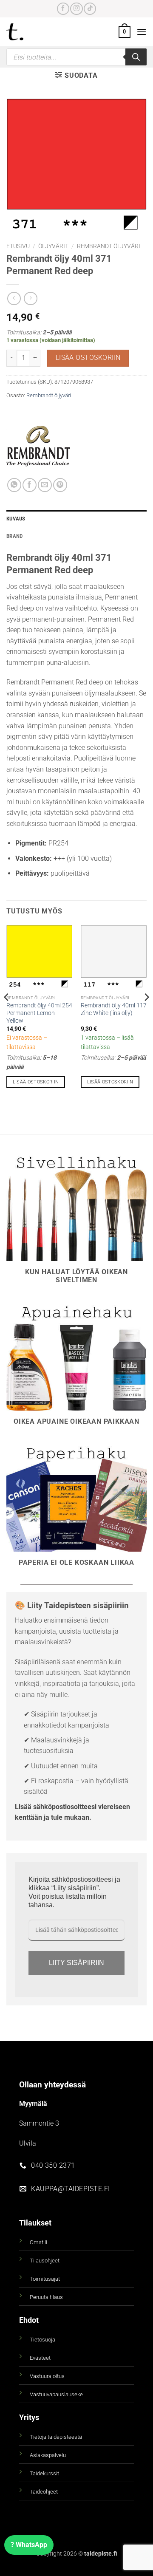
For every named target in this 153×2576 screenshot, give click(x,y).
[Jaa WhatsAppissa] (14, 485)
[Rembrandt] (38, 446)
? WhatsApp (29, 2545)
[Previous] (7, 1014)
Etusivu (18, 246)
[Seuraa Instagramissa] (76, 9)
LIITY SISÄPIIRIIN (76, 1963)
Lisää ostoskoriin (88, 358)
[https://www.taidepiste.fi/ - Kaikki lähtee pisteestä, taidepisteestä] (29, 32)
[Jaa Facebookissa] (30, 485)
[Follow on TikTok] (90, 9)
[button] (125, 32)
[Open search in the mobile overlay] (76, 57)
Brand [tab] (14, 536)
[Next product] (14, 298)
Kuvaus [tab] (16, 519)
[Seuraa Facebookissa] (63, 9)
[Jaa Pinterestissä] (60, 485)
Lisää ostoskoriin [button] (36, 1082)
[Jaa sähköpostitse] (45, 485)
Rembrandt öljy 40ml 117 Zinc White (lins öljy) (114, 1009)
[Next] (146, 1014)
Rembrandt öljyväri (109, 246)
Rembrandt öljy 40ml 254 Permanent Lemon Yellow (39, 1013)
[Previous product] (30, 298)
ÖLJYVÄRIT (53, 246)
